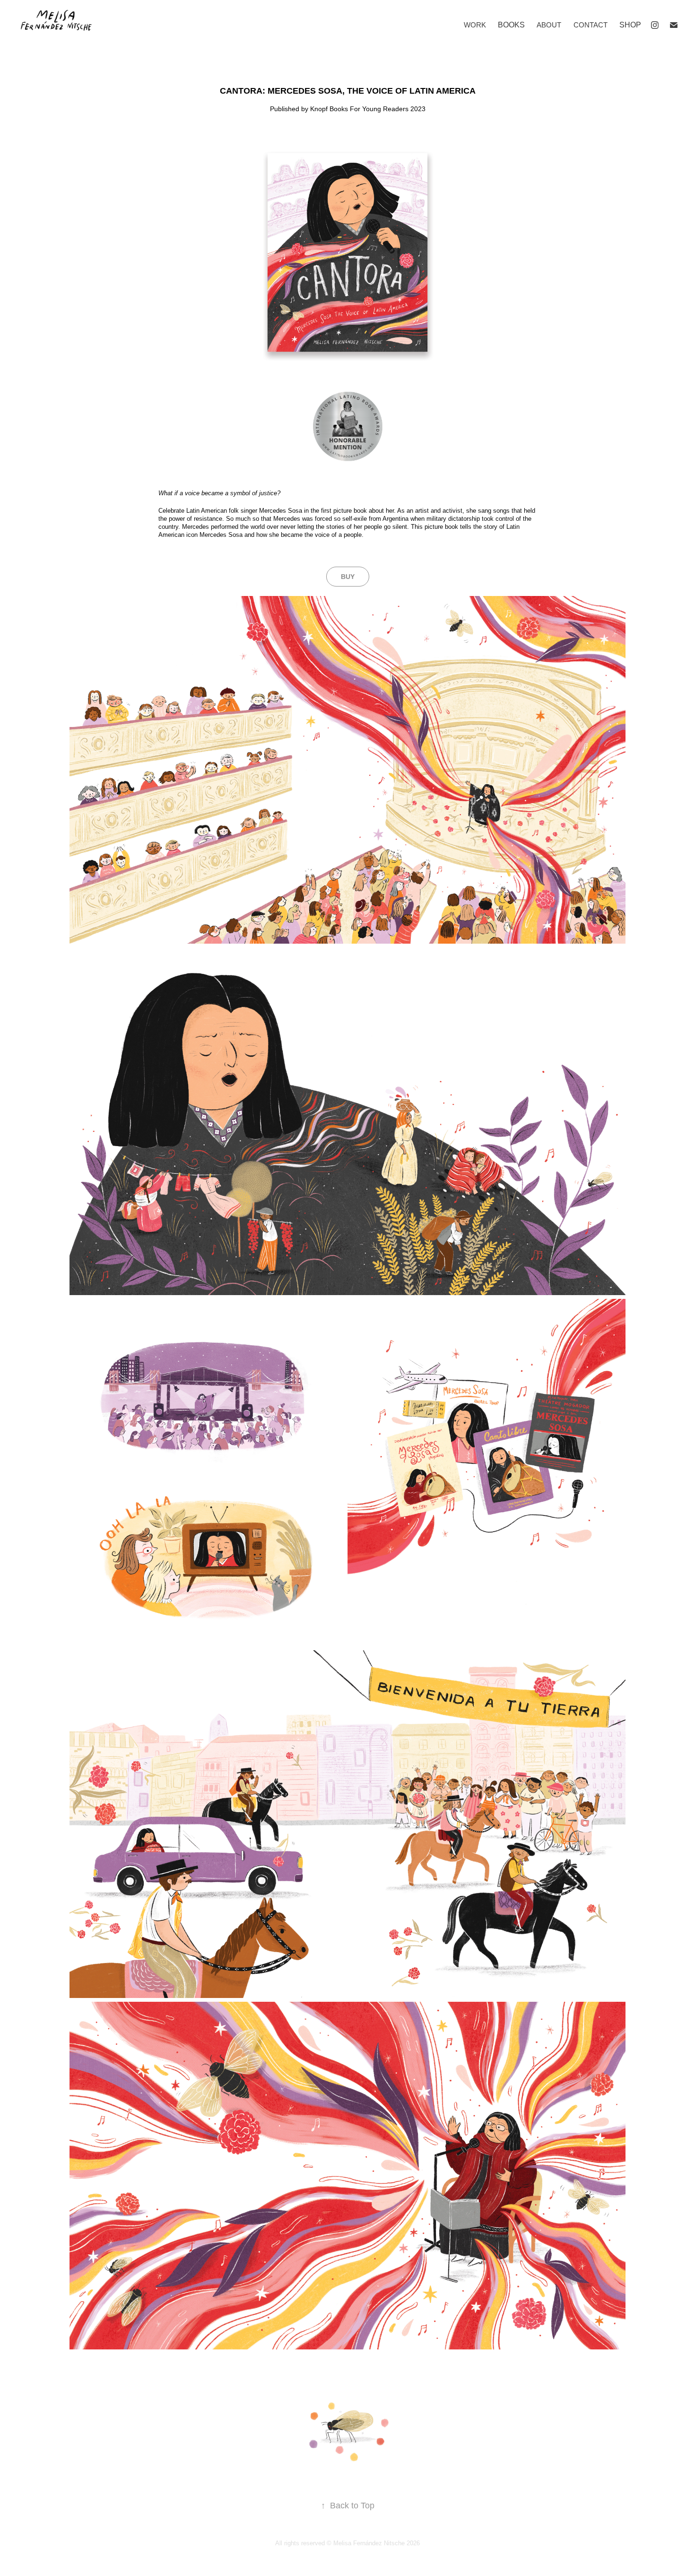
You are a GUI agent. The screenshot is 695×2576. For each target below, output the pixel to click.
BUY (348, 577)
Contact (591, 25)
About (549, 25)
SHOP (630, 25)
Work (475, 25)
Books (511, 25)
